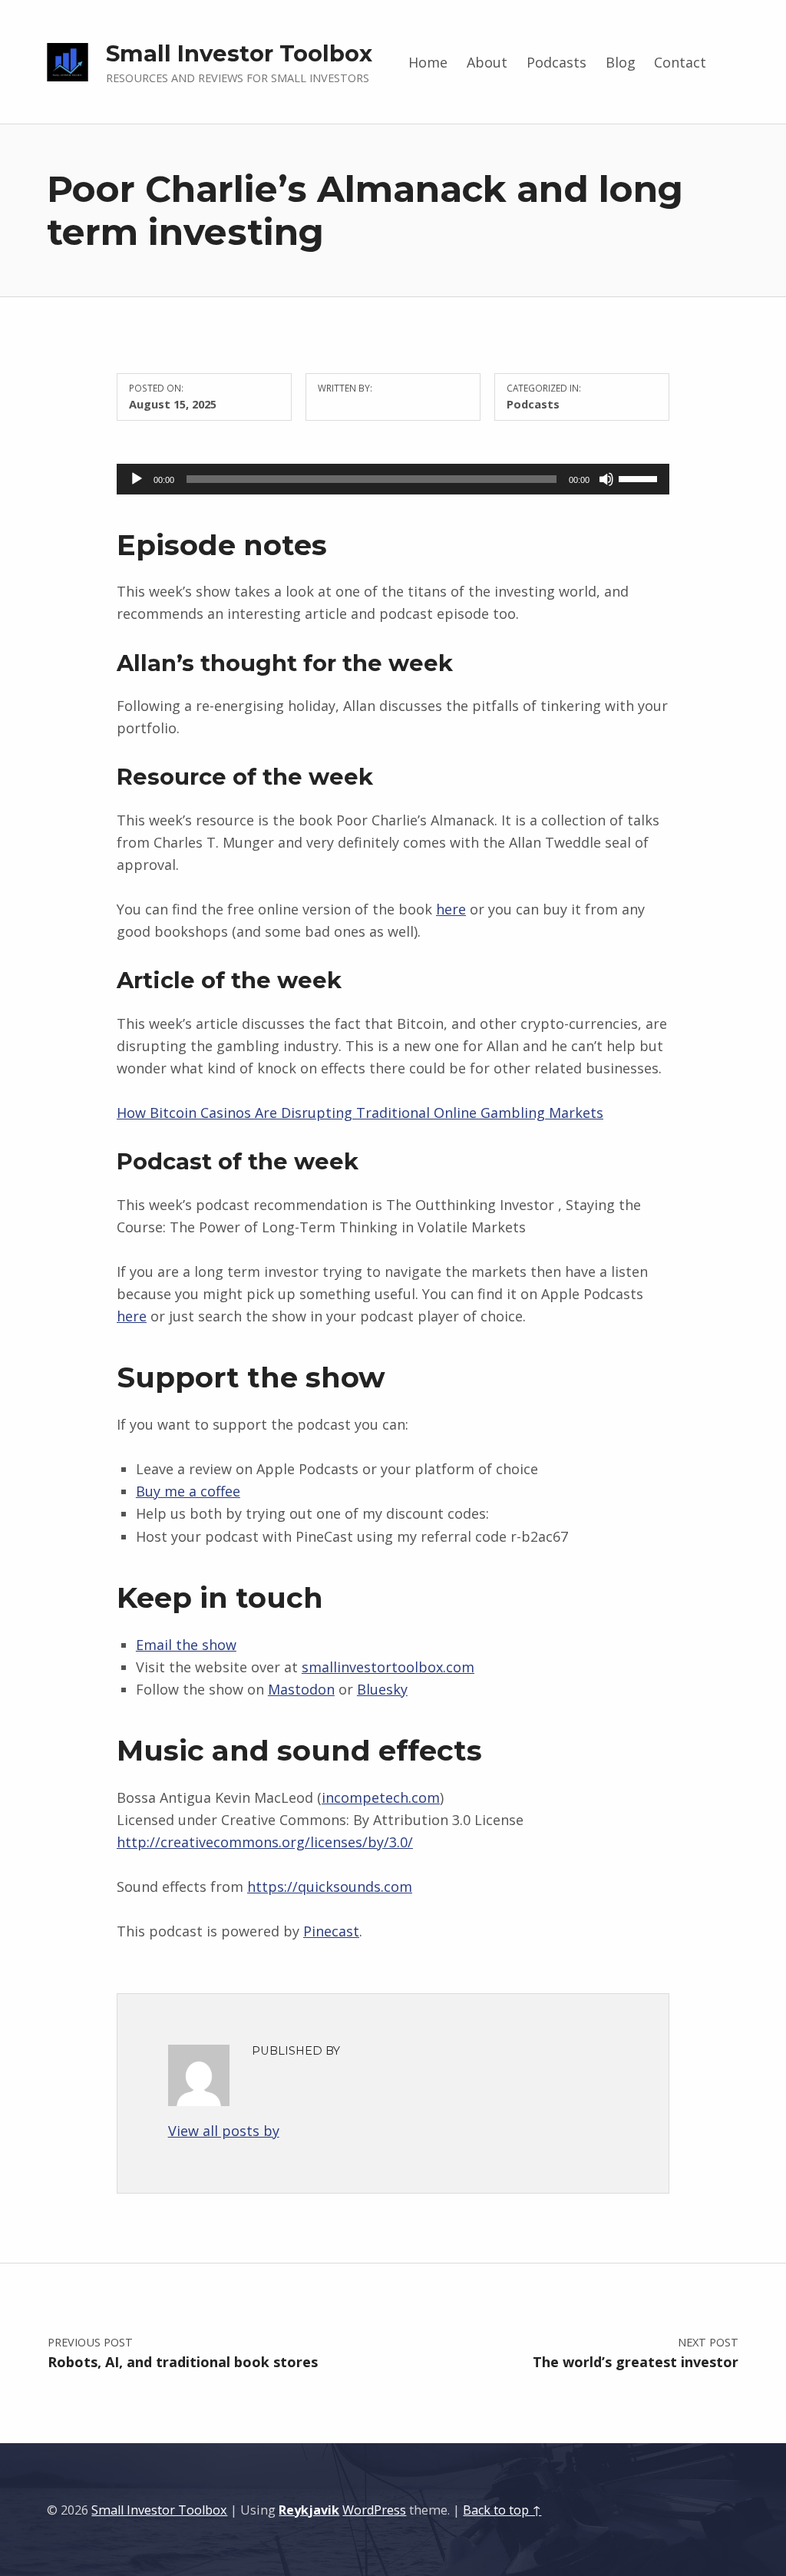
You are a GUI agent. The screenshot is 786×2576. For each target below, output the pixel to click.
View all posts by (224, 2131)
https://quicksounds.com (330, 1887)
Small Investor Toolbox (239, 53)
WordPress (374, 2510)
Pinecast (331, 1931)
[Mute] (606, 479)
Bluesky (382, 1689)
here (451, 909)
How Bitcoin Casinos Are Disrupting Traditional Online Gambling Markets (360, 1113)
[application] (393, 479)
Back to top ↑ (502, 2510)
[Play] (137, 479)
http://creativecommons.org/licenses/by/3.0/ (265, 1842)
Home (428, 62)
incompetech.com (381, 1797)
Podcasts (556, 62)
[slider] (640, 478)
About (487, 62)
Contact (680, 62)
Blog (621, 62)
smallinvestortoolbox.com (388, 1667)
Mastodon (301, 1689)
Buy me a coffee (188, 1491)
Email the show (186, 1645)
